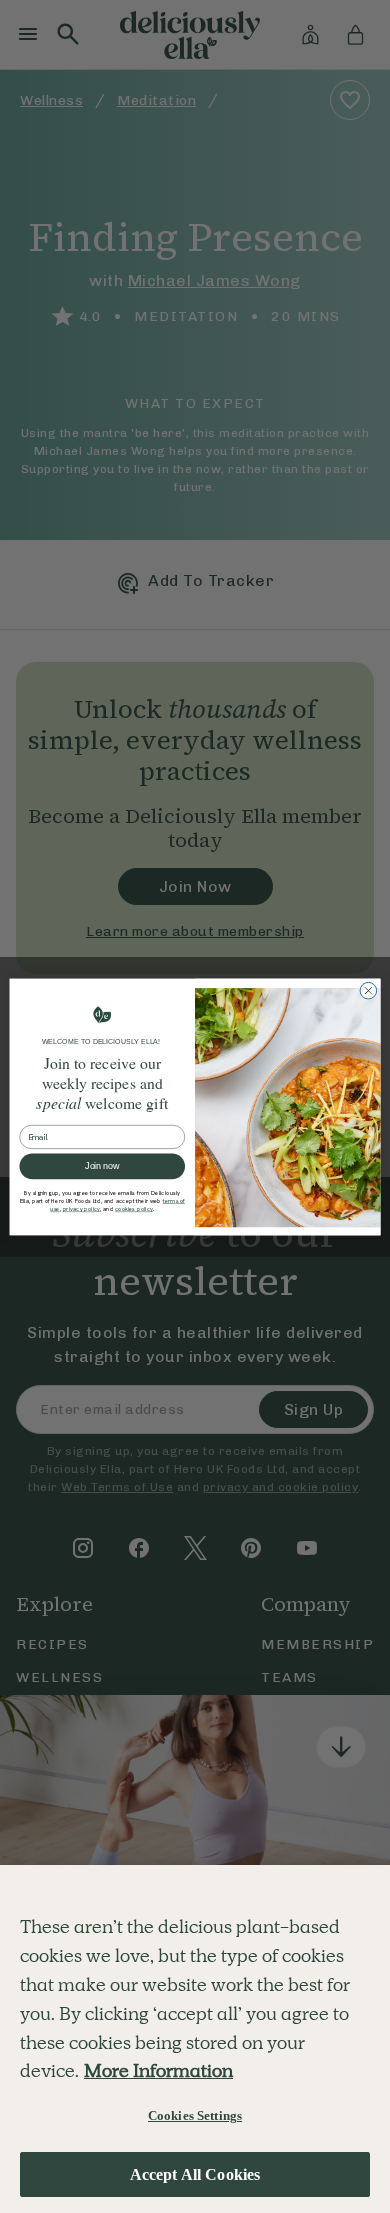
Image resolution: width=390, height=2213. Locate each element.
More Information (158, 2070)
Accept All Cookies (195, 2174)
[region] (195, 2039)
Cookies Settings (195, 2115)
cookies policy (134, 1209)
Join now (102, 1166)
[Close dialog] (368, 990)
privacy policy (82, 1209)
